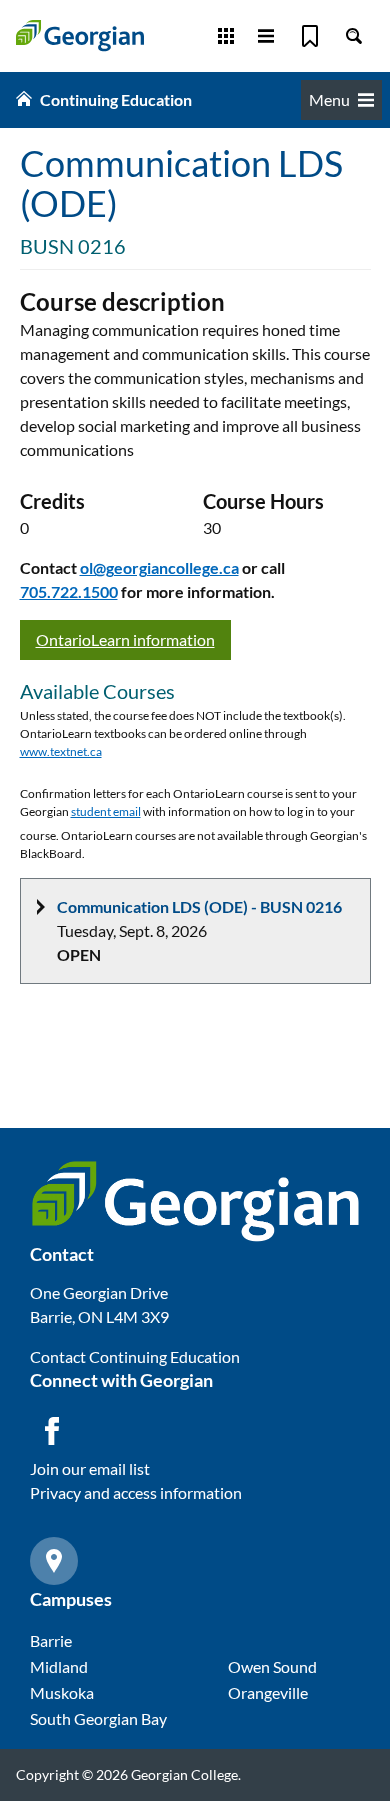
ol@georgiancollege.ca (159, 567)
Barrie (51, 1640)
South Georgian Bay (98, 1718)
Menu (329, 99)
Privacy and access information (136, 1492)
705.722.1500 (69, 591)
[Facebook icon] (52, 1431)
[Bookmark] (310, 36)
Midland (59, 1666)
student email (106, 811)
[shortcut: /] (354, 36)
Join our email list (90, 1468)
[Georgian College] (80, 35)
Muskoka (62, 1692)
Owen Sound (272, 1666)
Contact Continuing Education (135, 1356)
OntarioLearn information (125, 639)
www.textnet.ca (61, 751)
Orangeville (268, 1692)
